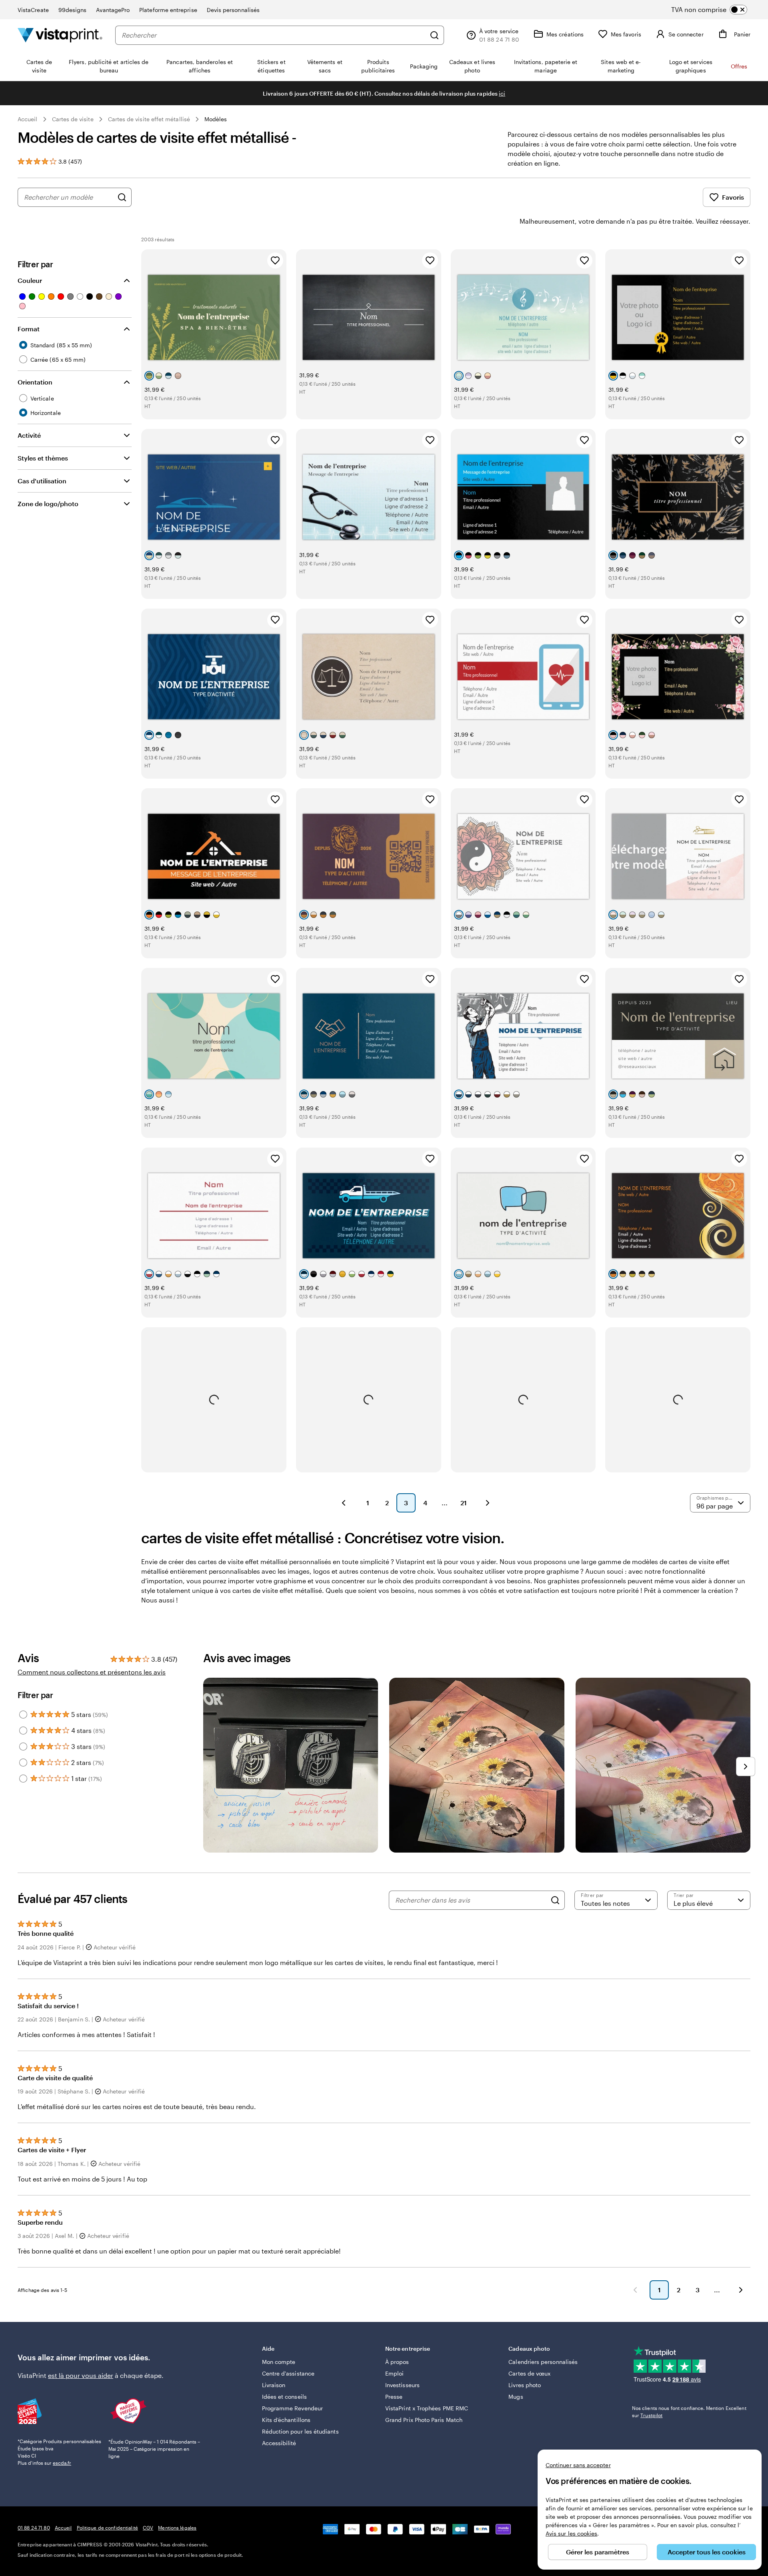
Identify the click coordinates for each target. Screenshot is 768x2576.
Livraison (274, 2385)
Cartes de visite (73, 119)
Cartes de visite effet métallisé (149, 119)
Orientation (35, 382)
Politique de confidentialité (107, 2528)
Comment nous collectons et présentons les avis (92, 1672)
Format (29, 329)
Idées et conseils (284, 2397)
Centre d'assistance (288, 2373)
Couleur (30, 280)
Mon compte (279, 2362)
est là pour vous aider (81, 2375)
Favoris (733, 197)
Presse (394, 2397)
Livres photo (525, 2385)
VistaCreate (33, 10)
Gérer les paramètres (598, 2552)
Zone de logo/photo (48, 504)
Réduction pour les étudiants (300, 2431)
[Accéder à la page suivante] (741, 2290)
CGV (148, 2528)
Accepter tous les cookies (707, 2552)
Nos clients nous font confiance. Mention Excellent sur (689, 2412)
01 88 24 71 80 (34, 2528)
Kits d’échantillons (286, 2420)
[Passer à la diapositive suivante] (746, 1767)
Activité (29, 435)
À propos (397, 2362)
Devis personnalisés (233, 10)
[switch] (716, 10)
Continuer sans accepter (578, 2465)
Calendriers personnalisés (543, 2362)
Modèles (216, 119)
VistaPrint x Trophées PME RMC (427, 2408)
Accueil (28, 119)
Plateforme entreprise (168, 10)
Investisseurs (402, 2385)
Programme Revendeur (292, 2408)
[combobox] (274, 35)
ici (502, 93)
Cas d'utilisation (42, 481)
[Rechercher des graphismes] (122, 197)
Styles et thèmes (43, 458)
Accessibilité (279, 2443)
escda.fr (62, 2463)
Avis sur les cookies (571, 2533)
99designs (73, 10)
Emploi (394, 2373)
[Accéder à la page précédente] (635, 2290)
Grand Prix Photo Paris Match (424, 2420)
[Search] (555, 1900)
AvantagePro (113, 10)
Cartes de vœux (529, 2373)
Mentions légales (177, 2528)
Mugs (516, 2397)
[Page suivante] (488, 1503)
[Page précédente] (344, 1503)
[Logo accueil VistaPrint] (60, 35)
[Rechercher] (434, 35)
